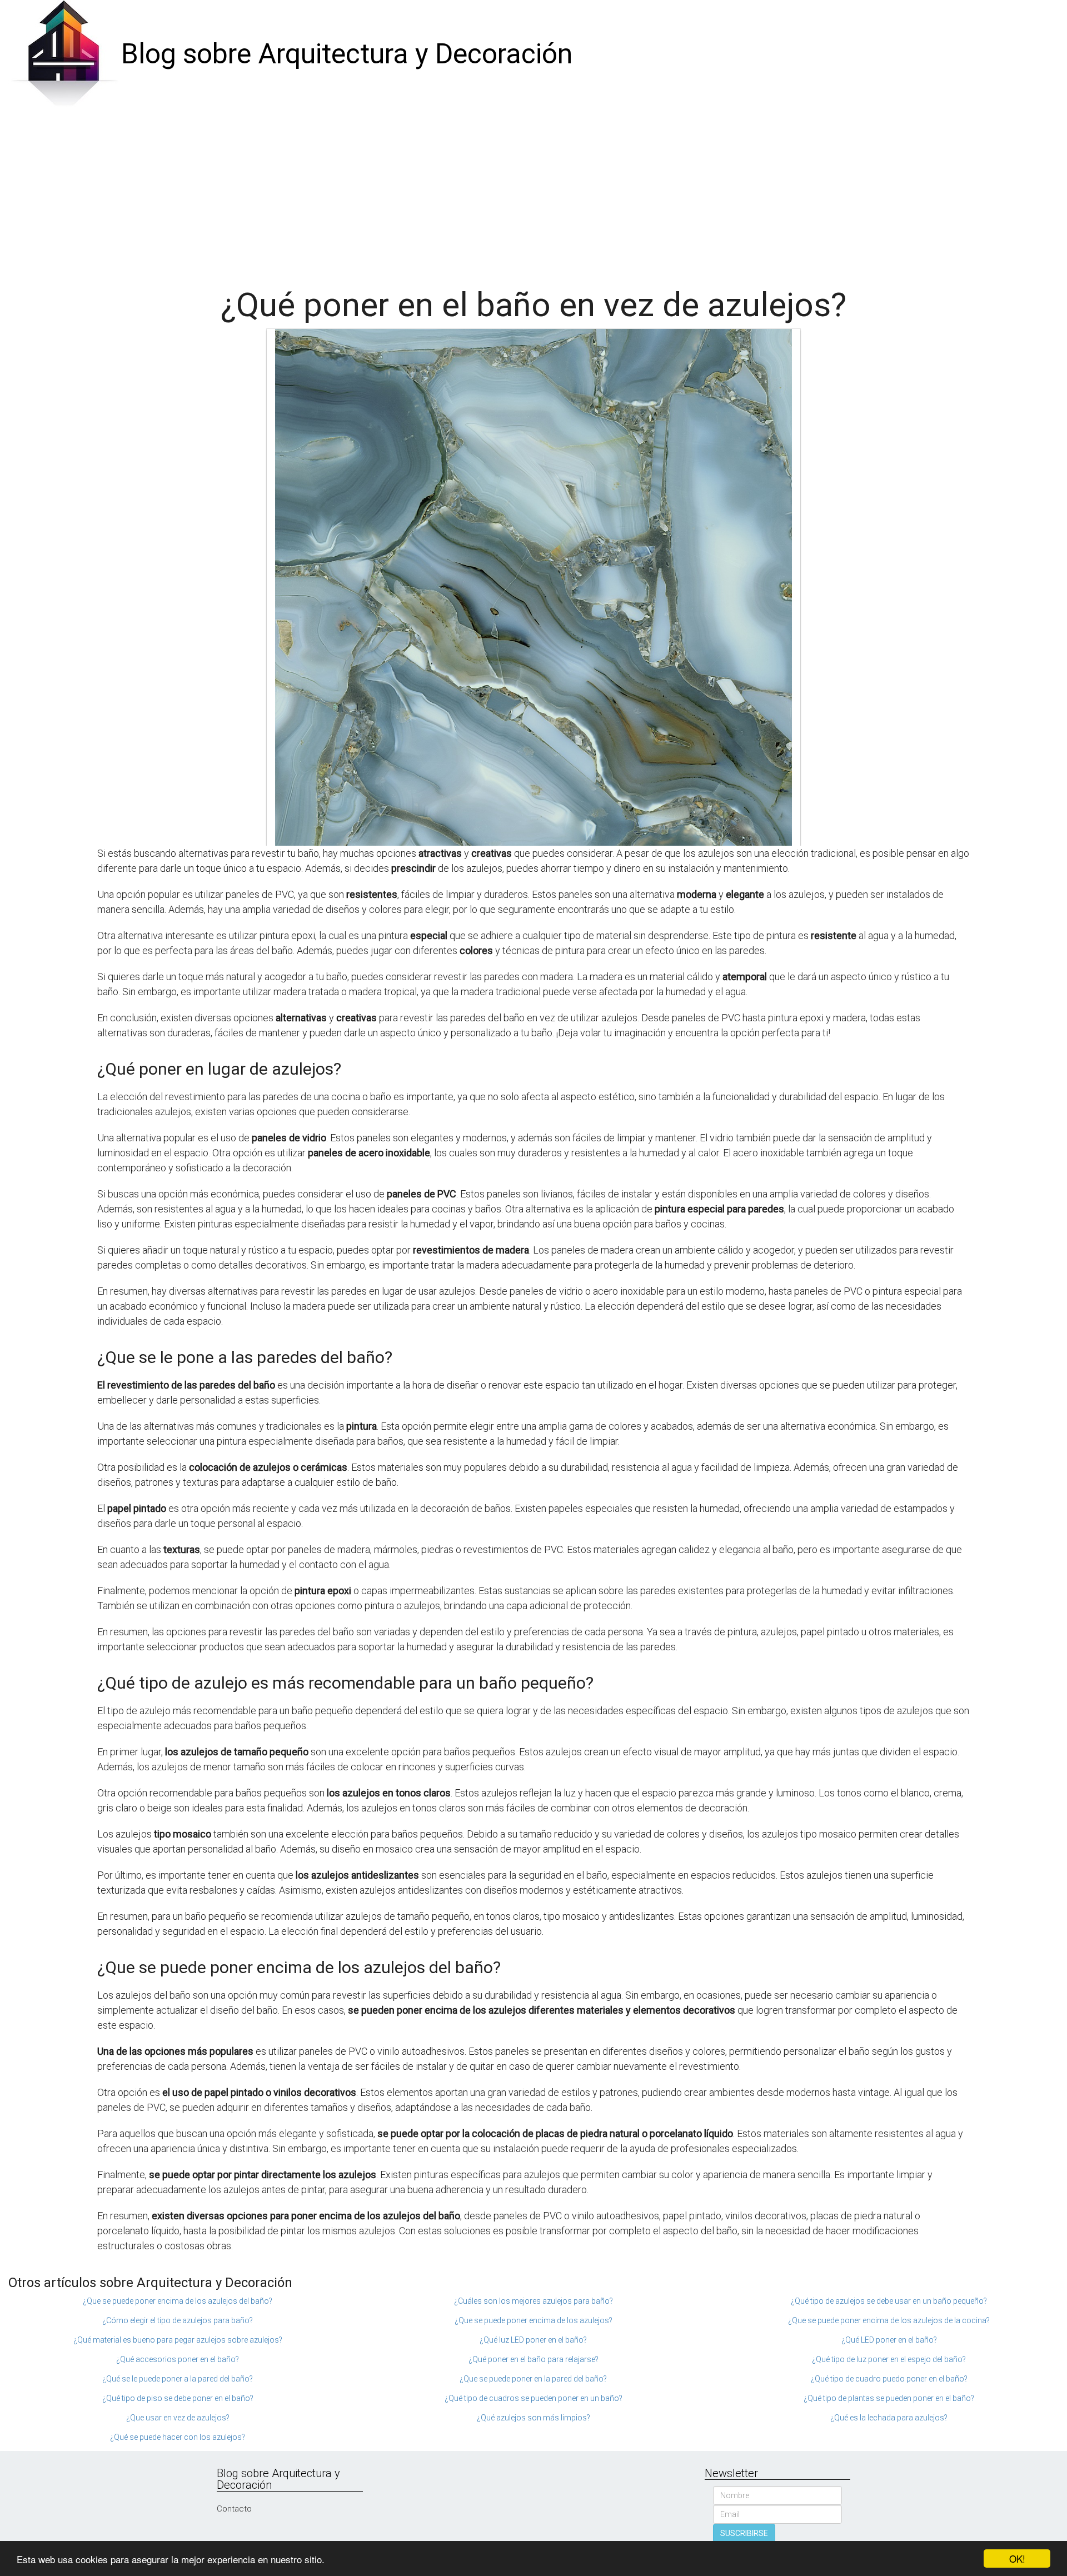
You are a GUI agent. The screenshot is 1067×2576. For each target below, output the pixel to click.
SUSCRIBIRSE (744, 2533)
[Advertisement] (533, 192)
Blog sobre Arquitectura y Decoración (347, 54)
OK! (1017, 2558)
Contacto (234, 2509)
